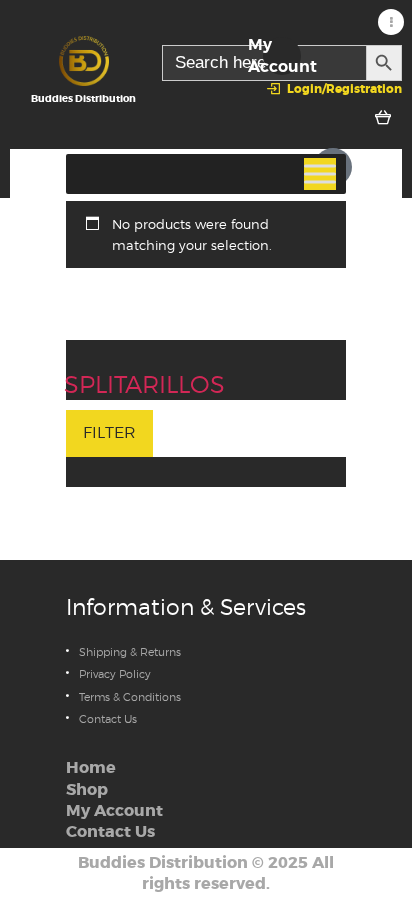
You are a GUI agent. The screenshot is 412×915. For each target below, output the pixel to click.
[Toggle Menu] (320, 174)
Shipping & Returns (130, 652)
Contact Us (108, 719)
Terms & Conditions (130, 697)
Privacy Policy (115, 674)
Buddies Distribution (163, 863)
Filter (109, 432)
